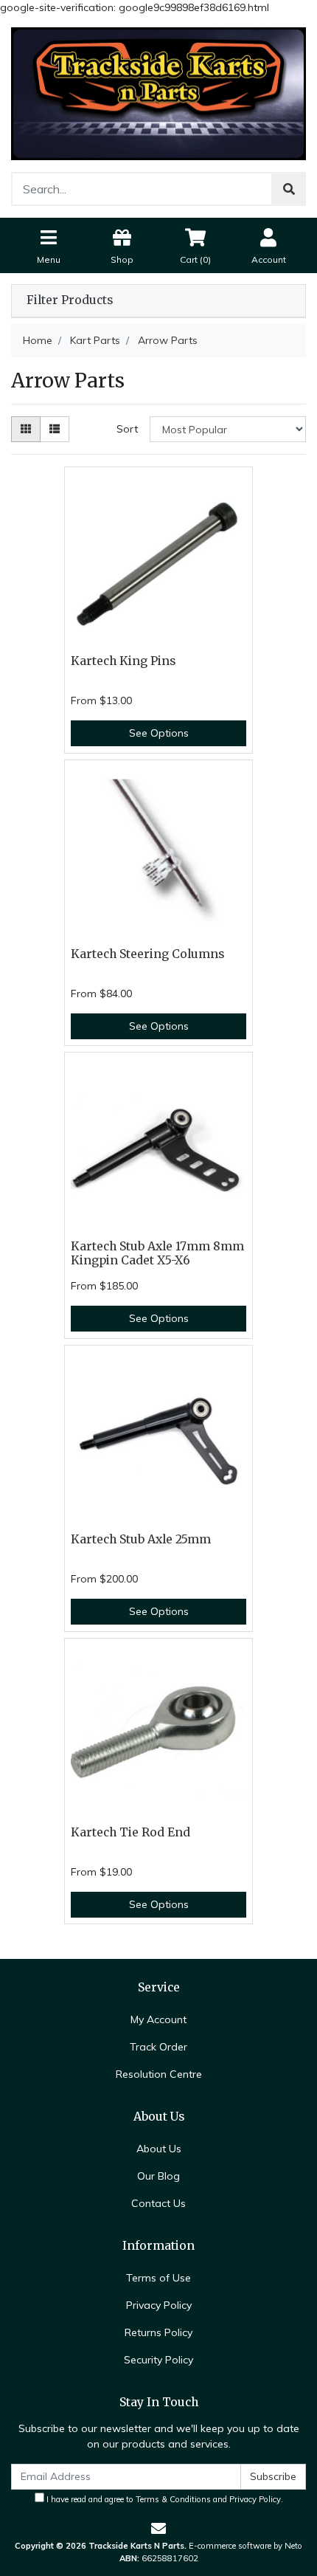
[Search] (289, 189)
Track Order (158, 2047)
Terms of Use (158, 2278)
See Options (159, 733)
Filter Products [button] (70, 300)
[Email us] (158, 2528)
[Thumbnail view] (26, 429)
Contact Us (158, 2203)
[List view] (55, 429)
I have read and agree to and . (164, 2499)
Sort (127, 429)
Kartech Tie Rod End (130, 1832)
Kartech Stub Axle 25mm (141, 1539)
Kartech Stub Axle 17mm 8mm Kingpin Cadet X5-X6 (157, 1253)
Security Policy (158, 2360)
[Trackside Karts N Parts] (158, 93)
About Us (159, 2149)
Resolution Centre (159, 2074)
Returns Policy (158, 2332)
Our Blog (158, 2176)
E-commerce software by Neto (245, 2546)
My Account (158, 2019)
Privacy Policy (159, 2305)
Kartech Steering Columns (147, 954)
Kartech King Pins (123, 661)
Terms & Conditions (173, 2499)
